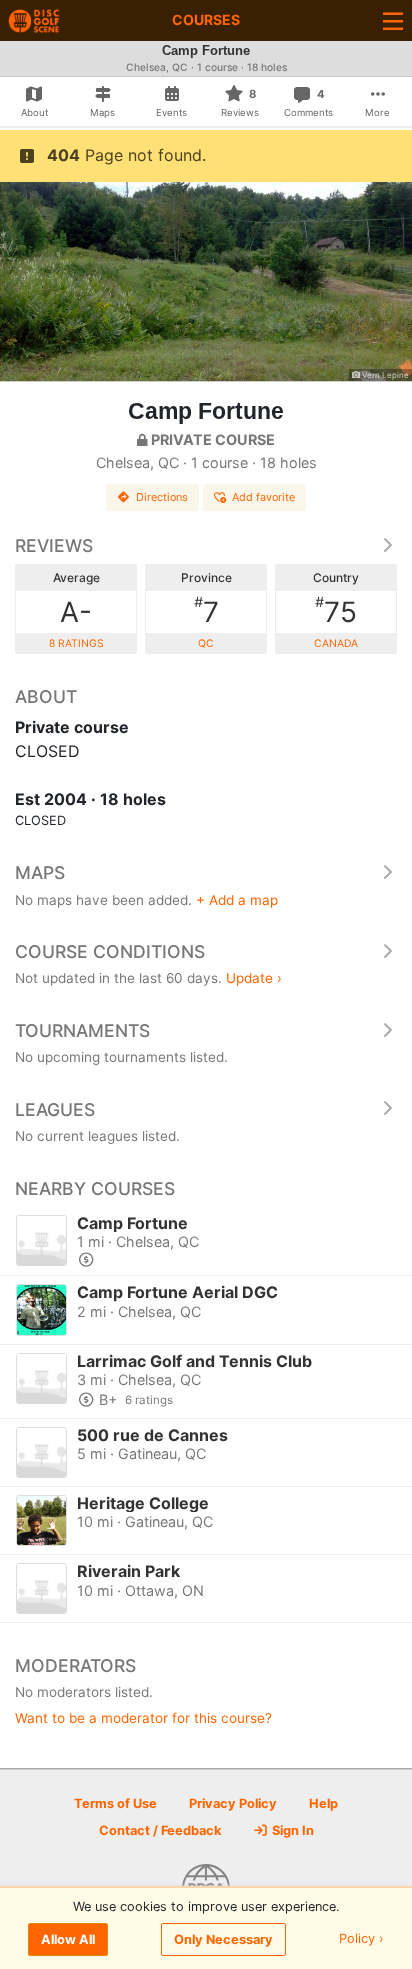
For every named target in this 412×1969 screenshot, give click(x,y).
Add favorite (263, 497)
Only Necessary (223, 1939)
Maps (40, 872)
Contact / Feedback (160, 1830)
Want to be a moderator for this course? (143, 1718)
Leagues (55, 1109)
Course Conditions (110, 951)
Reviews (54, 545)
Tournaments (82, 1030)
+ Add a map (237, 900)
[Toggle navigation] (393, 20)
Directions (162, 497)
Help (323, 1803)
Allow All (68, 1939)
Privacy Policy (233, 1803)
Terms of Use (115, 1803)
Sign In (291, 1830)
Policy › (361, 1939)
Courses (206, 19)
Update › (254, 978)
